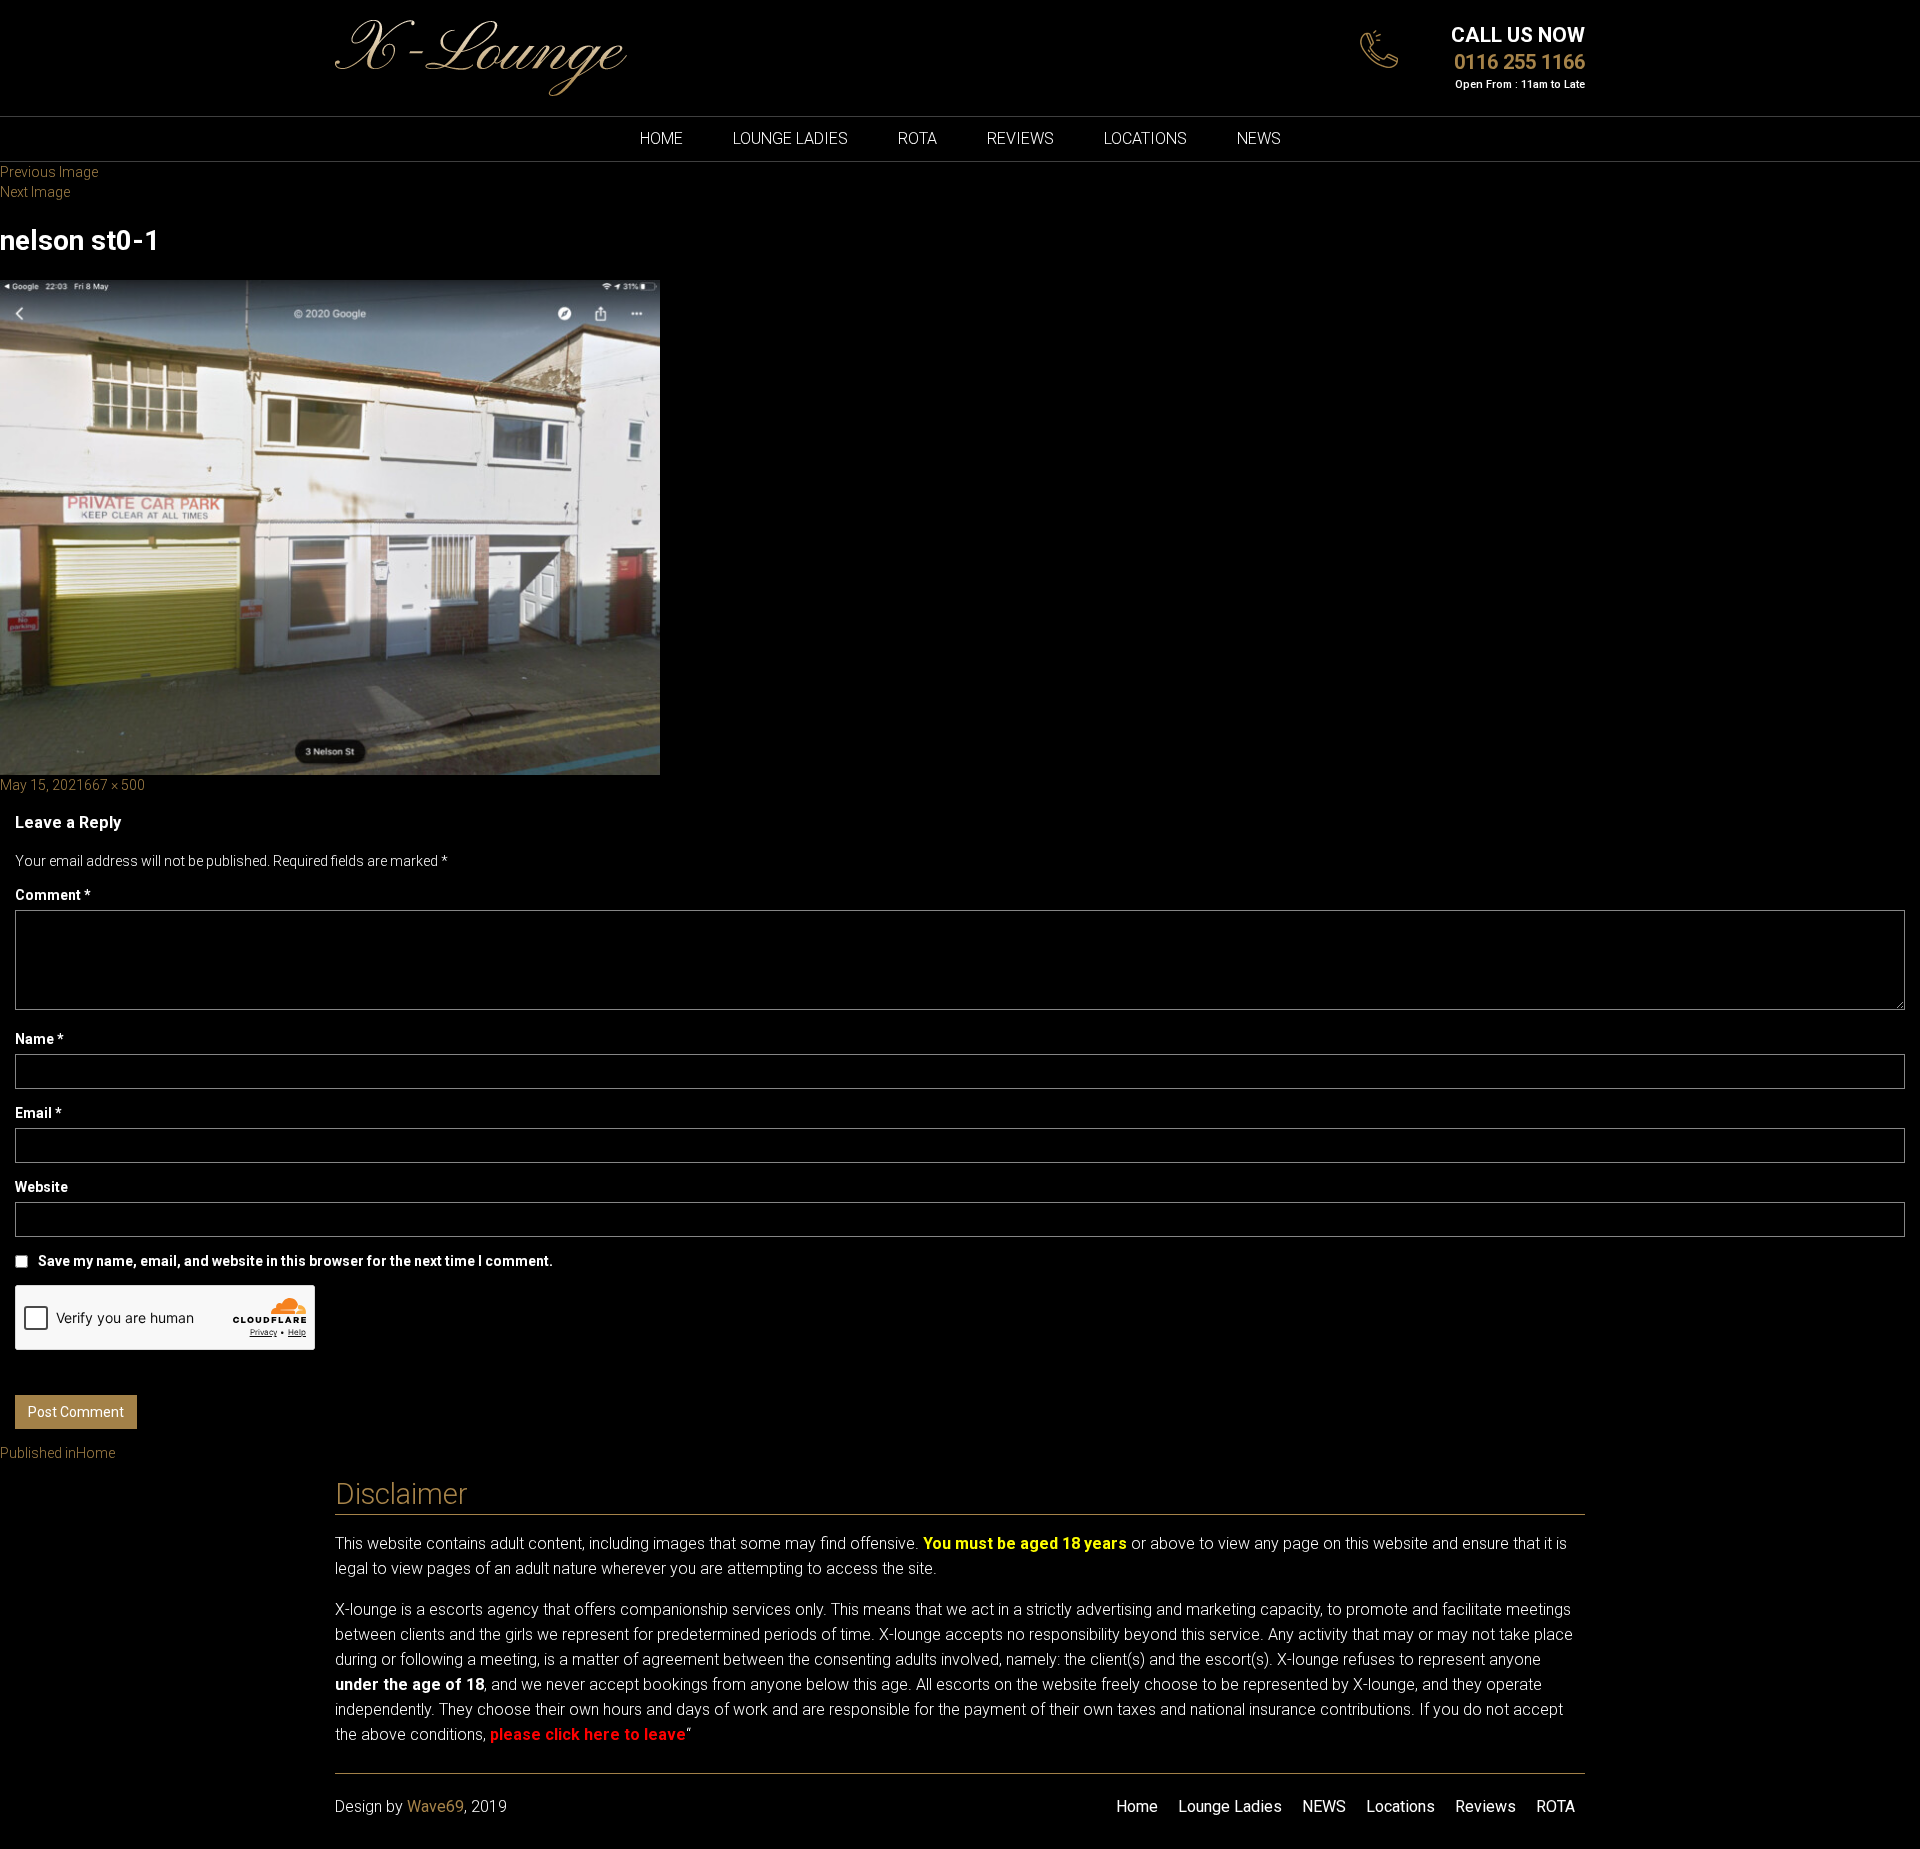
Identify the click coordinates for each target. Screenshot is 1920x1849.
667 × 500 (114, 785)
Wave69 (435, 1806)
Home (661, 138)
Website (41, 1187)
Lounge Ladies (790, 138)
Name (39, 1039)
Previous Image (49, 172)
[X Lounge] (481, 57)
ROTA (917, 138)
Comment (53, 895)
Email (38, 1113)
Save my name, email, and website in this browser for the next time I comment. (295, 1261)
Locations (1145, 138)
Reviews (1020, 138)
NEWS (1259, 138)
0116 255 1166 (1519, 62)
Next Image (35, 192)
